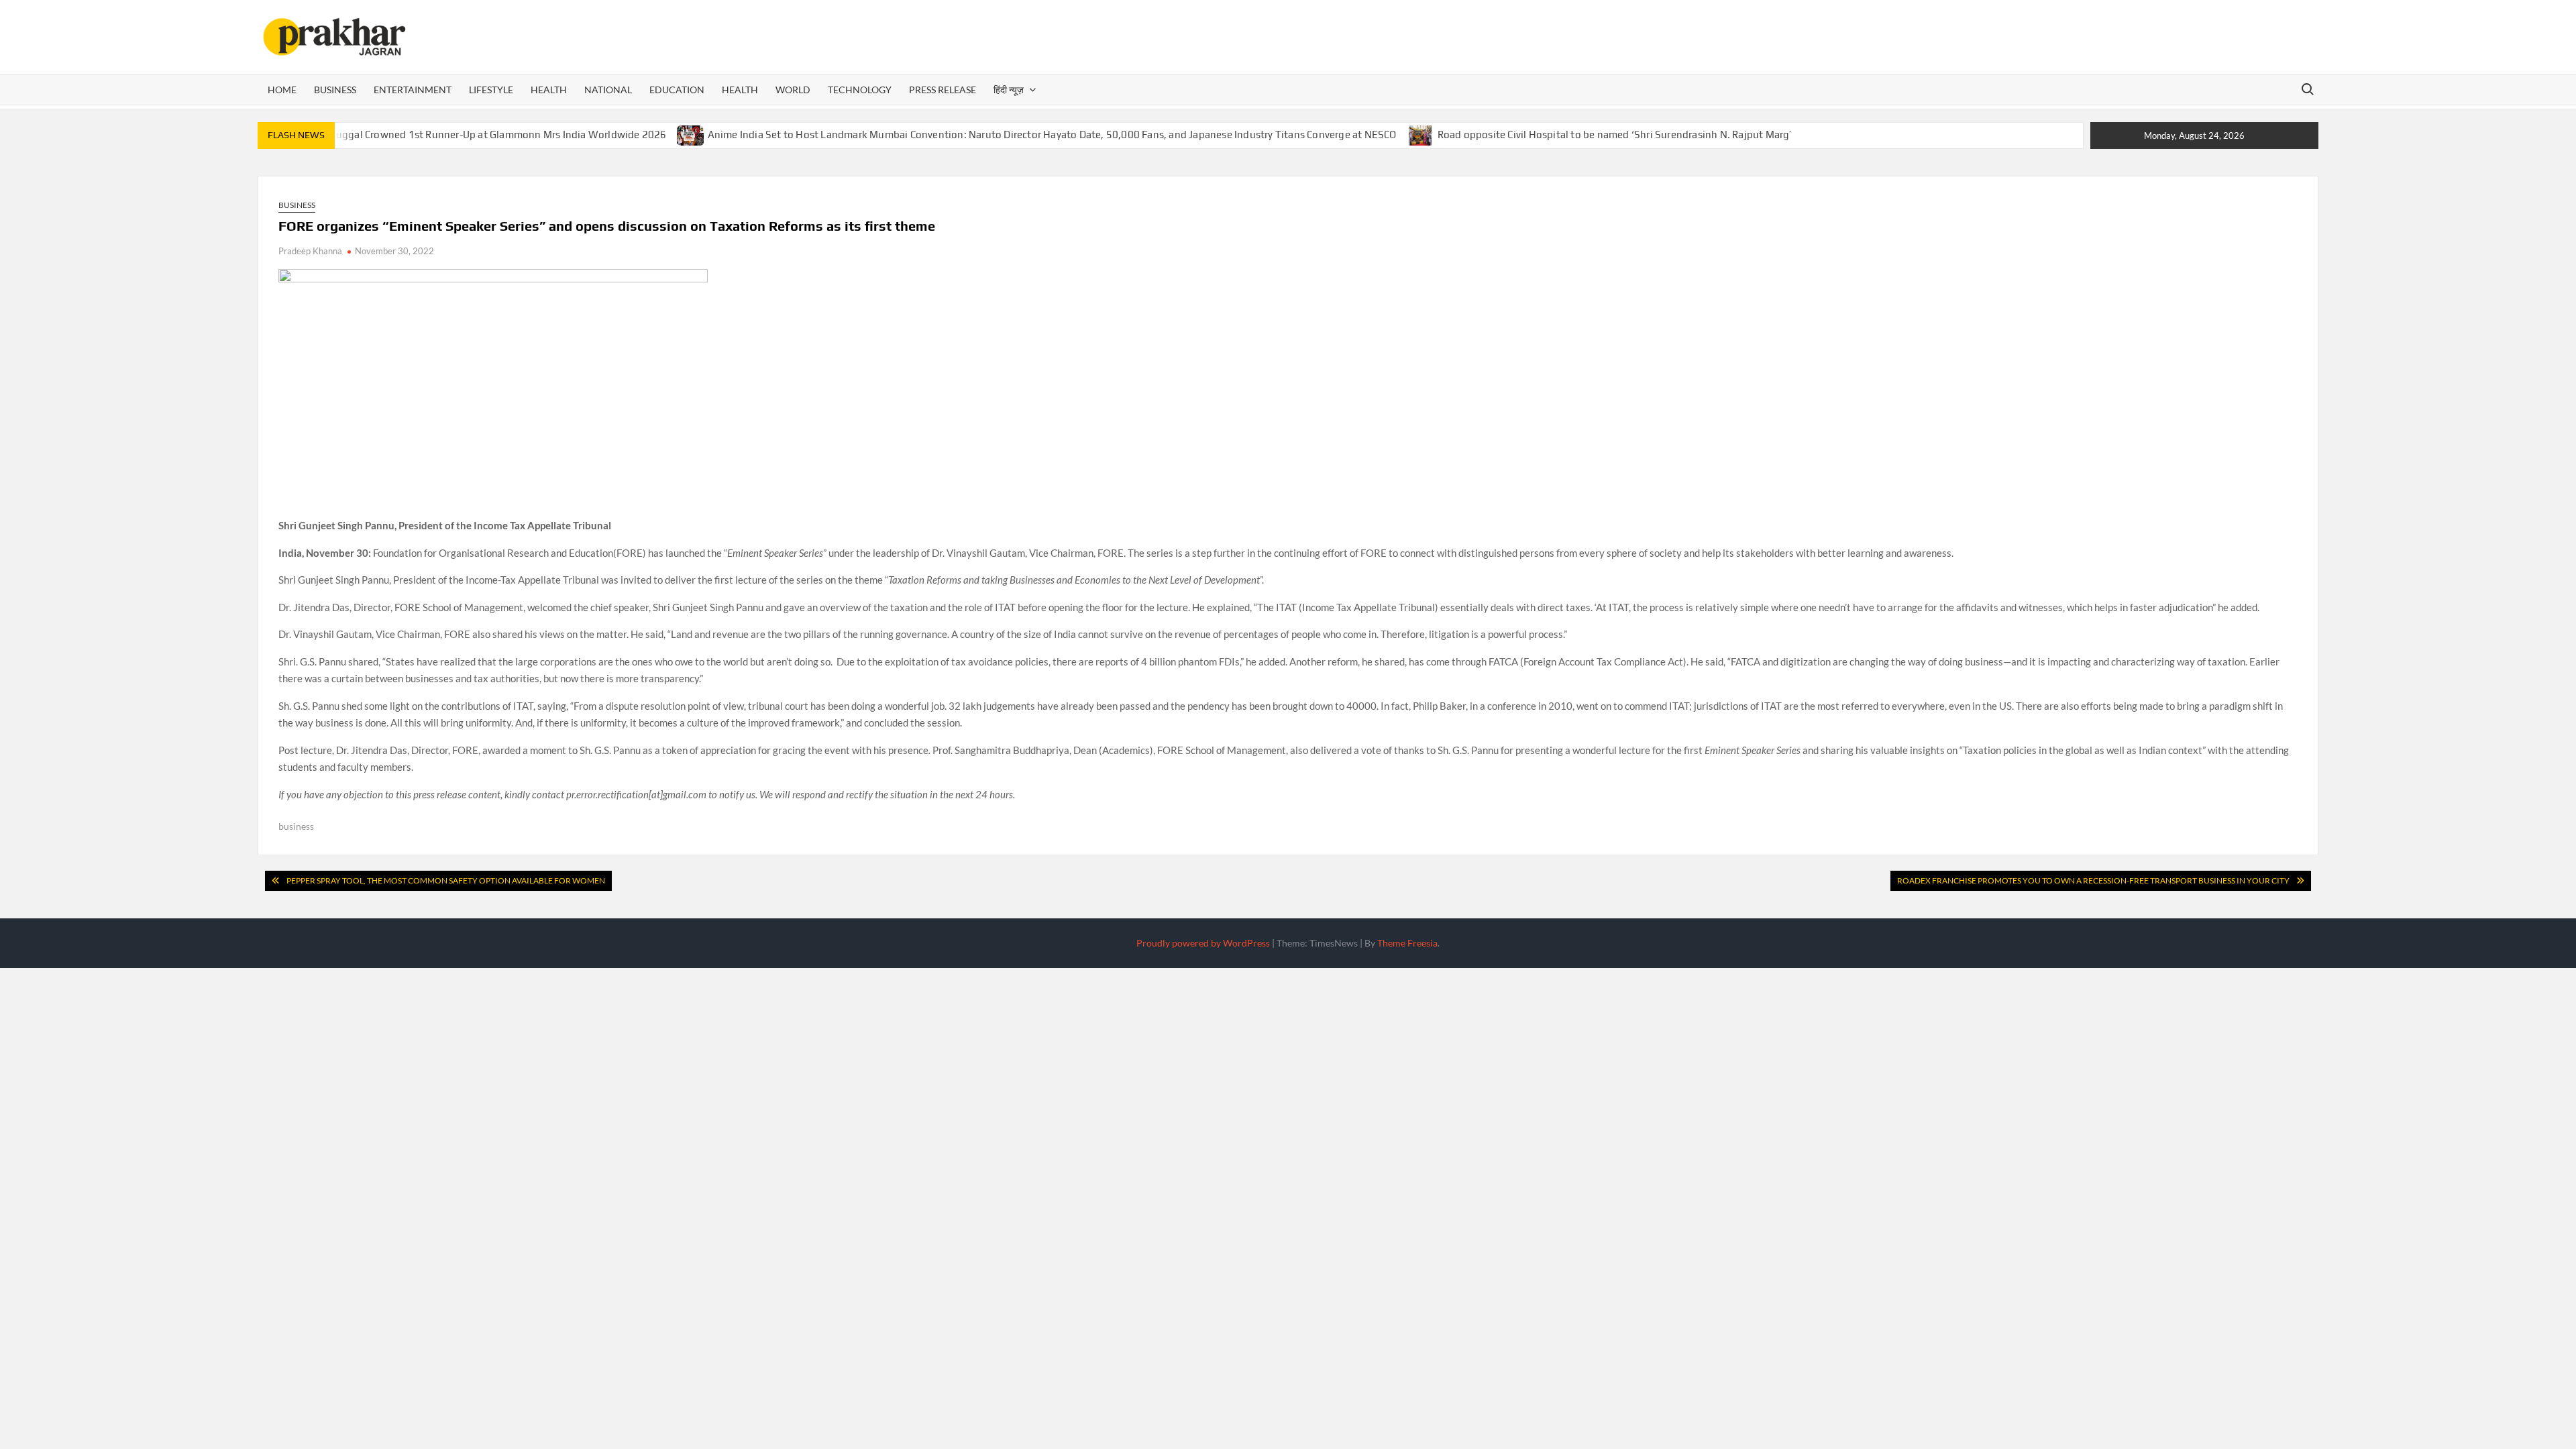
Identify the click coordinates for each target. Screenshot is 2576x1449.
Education (677, 90)
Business (335, 90)
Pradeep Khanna (310, 251)
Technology (860, 90)
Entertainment (413, 90)
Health (549, 90)
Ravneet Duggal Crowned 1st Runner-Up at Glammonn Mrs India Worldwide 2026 (478, 135)
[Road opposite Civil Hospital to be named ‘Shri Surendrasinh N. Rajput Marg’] (1421, 134)
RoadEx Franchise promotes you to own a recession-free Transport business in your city (2093, 880)
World (793, 90)
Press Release (943, 90)
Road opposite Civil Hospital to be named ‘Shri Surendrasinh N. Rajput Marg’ (1615, 135)
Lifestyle (491, 90)
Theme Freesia (1407, 943)
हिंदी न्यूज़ (1009, 90)
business (296, 826)
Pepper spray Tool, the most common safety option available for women (446, 880)
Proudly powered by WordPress (1203, 943)
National (608, 90)
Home (282, 90)
